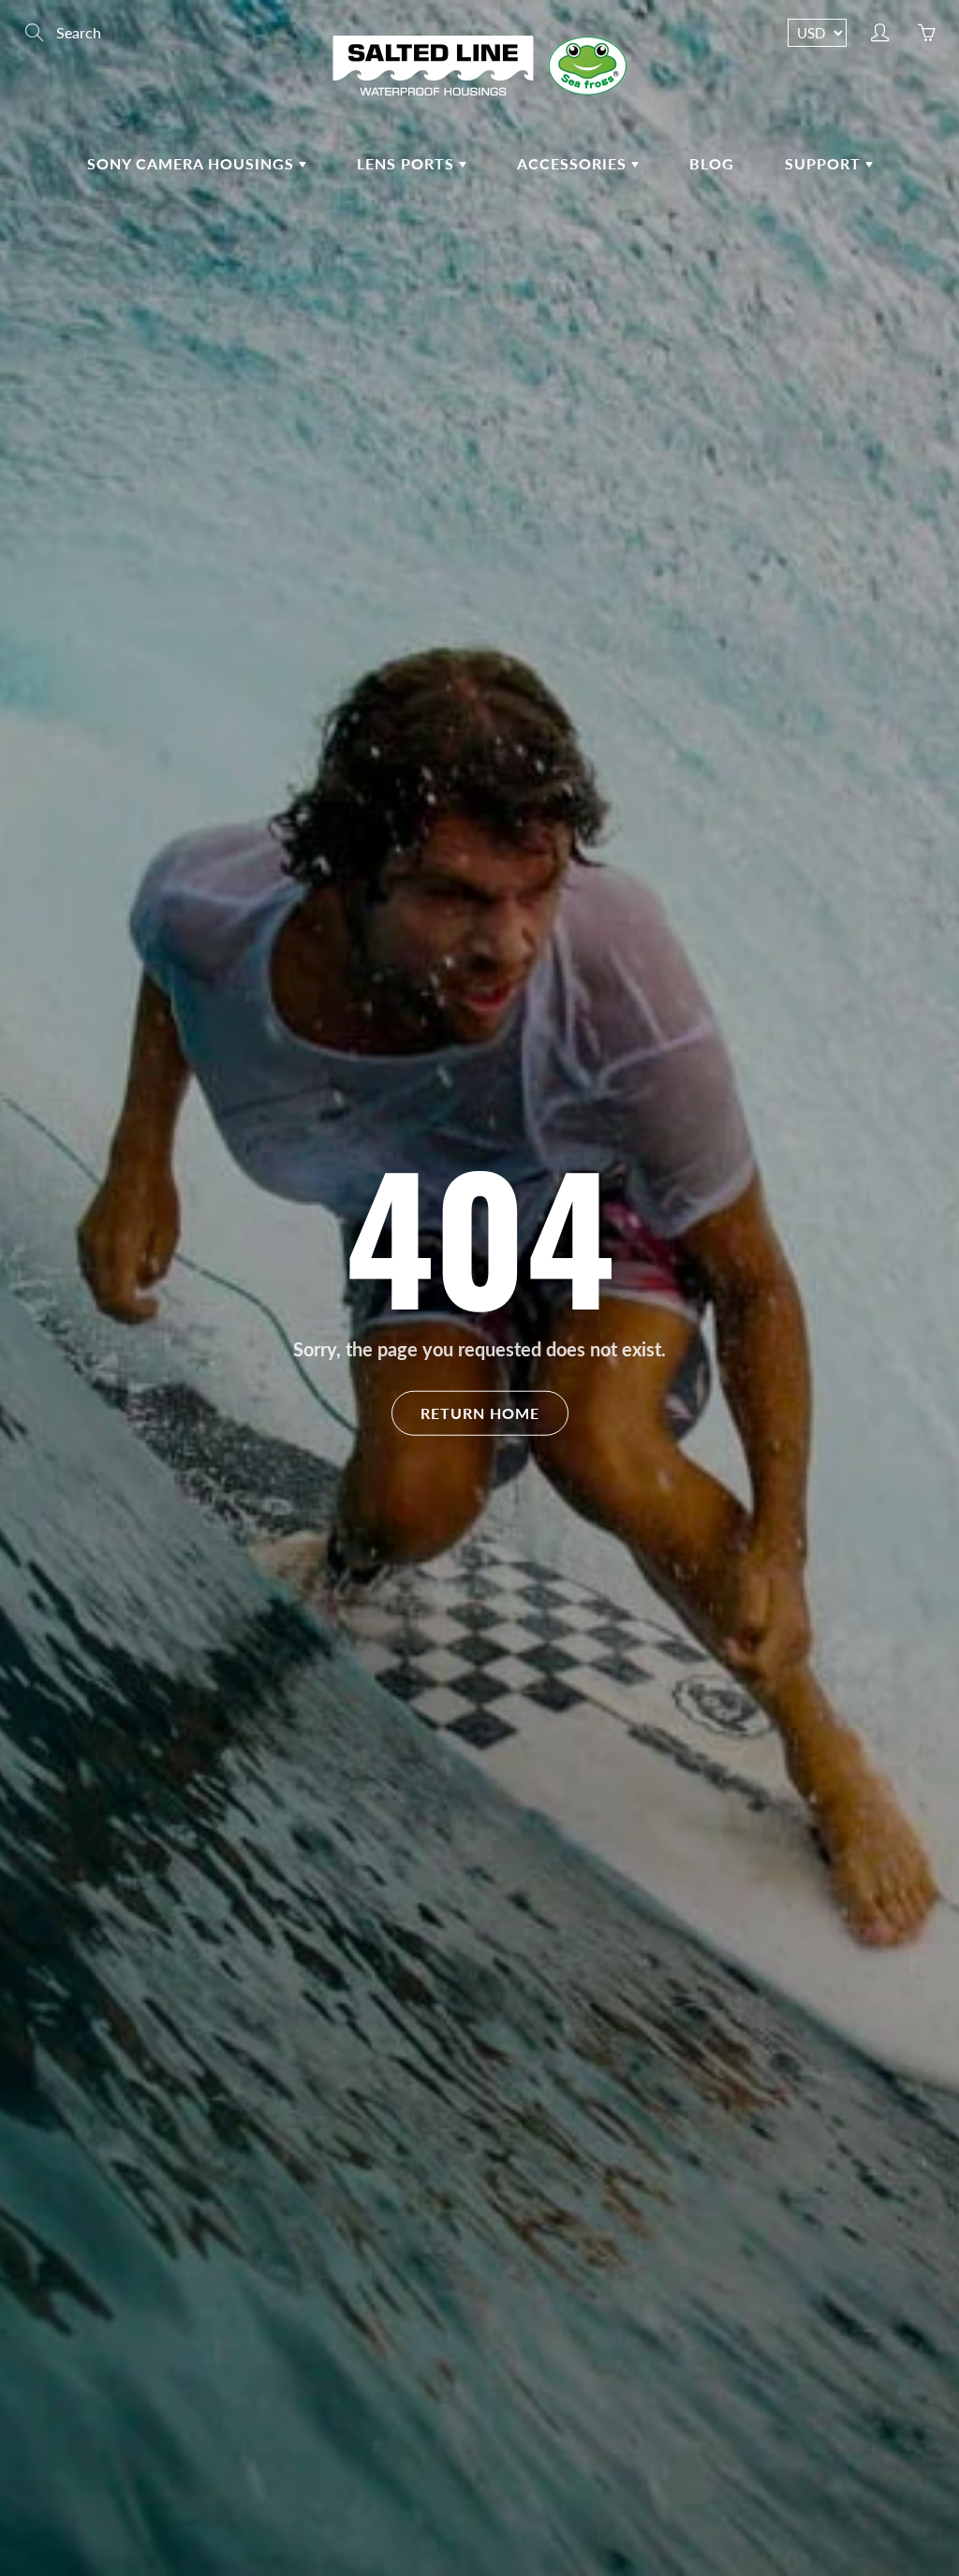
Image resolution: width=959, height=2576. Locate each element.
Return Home (480, 1412)
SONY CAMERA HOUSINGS (193, 163)
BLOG (712, 163)
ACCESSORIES (574, 163)
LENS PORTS (408, 163)
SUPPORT (825, 163)
